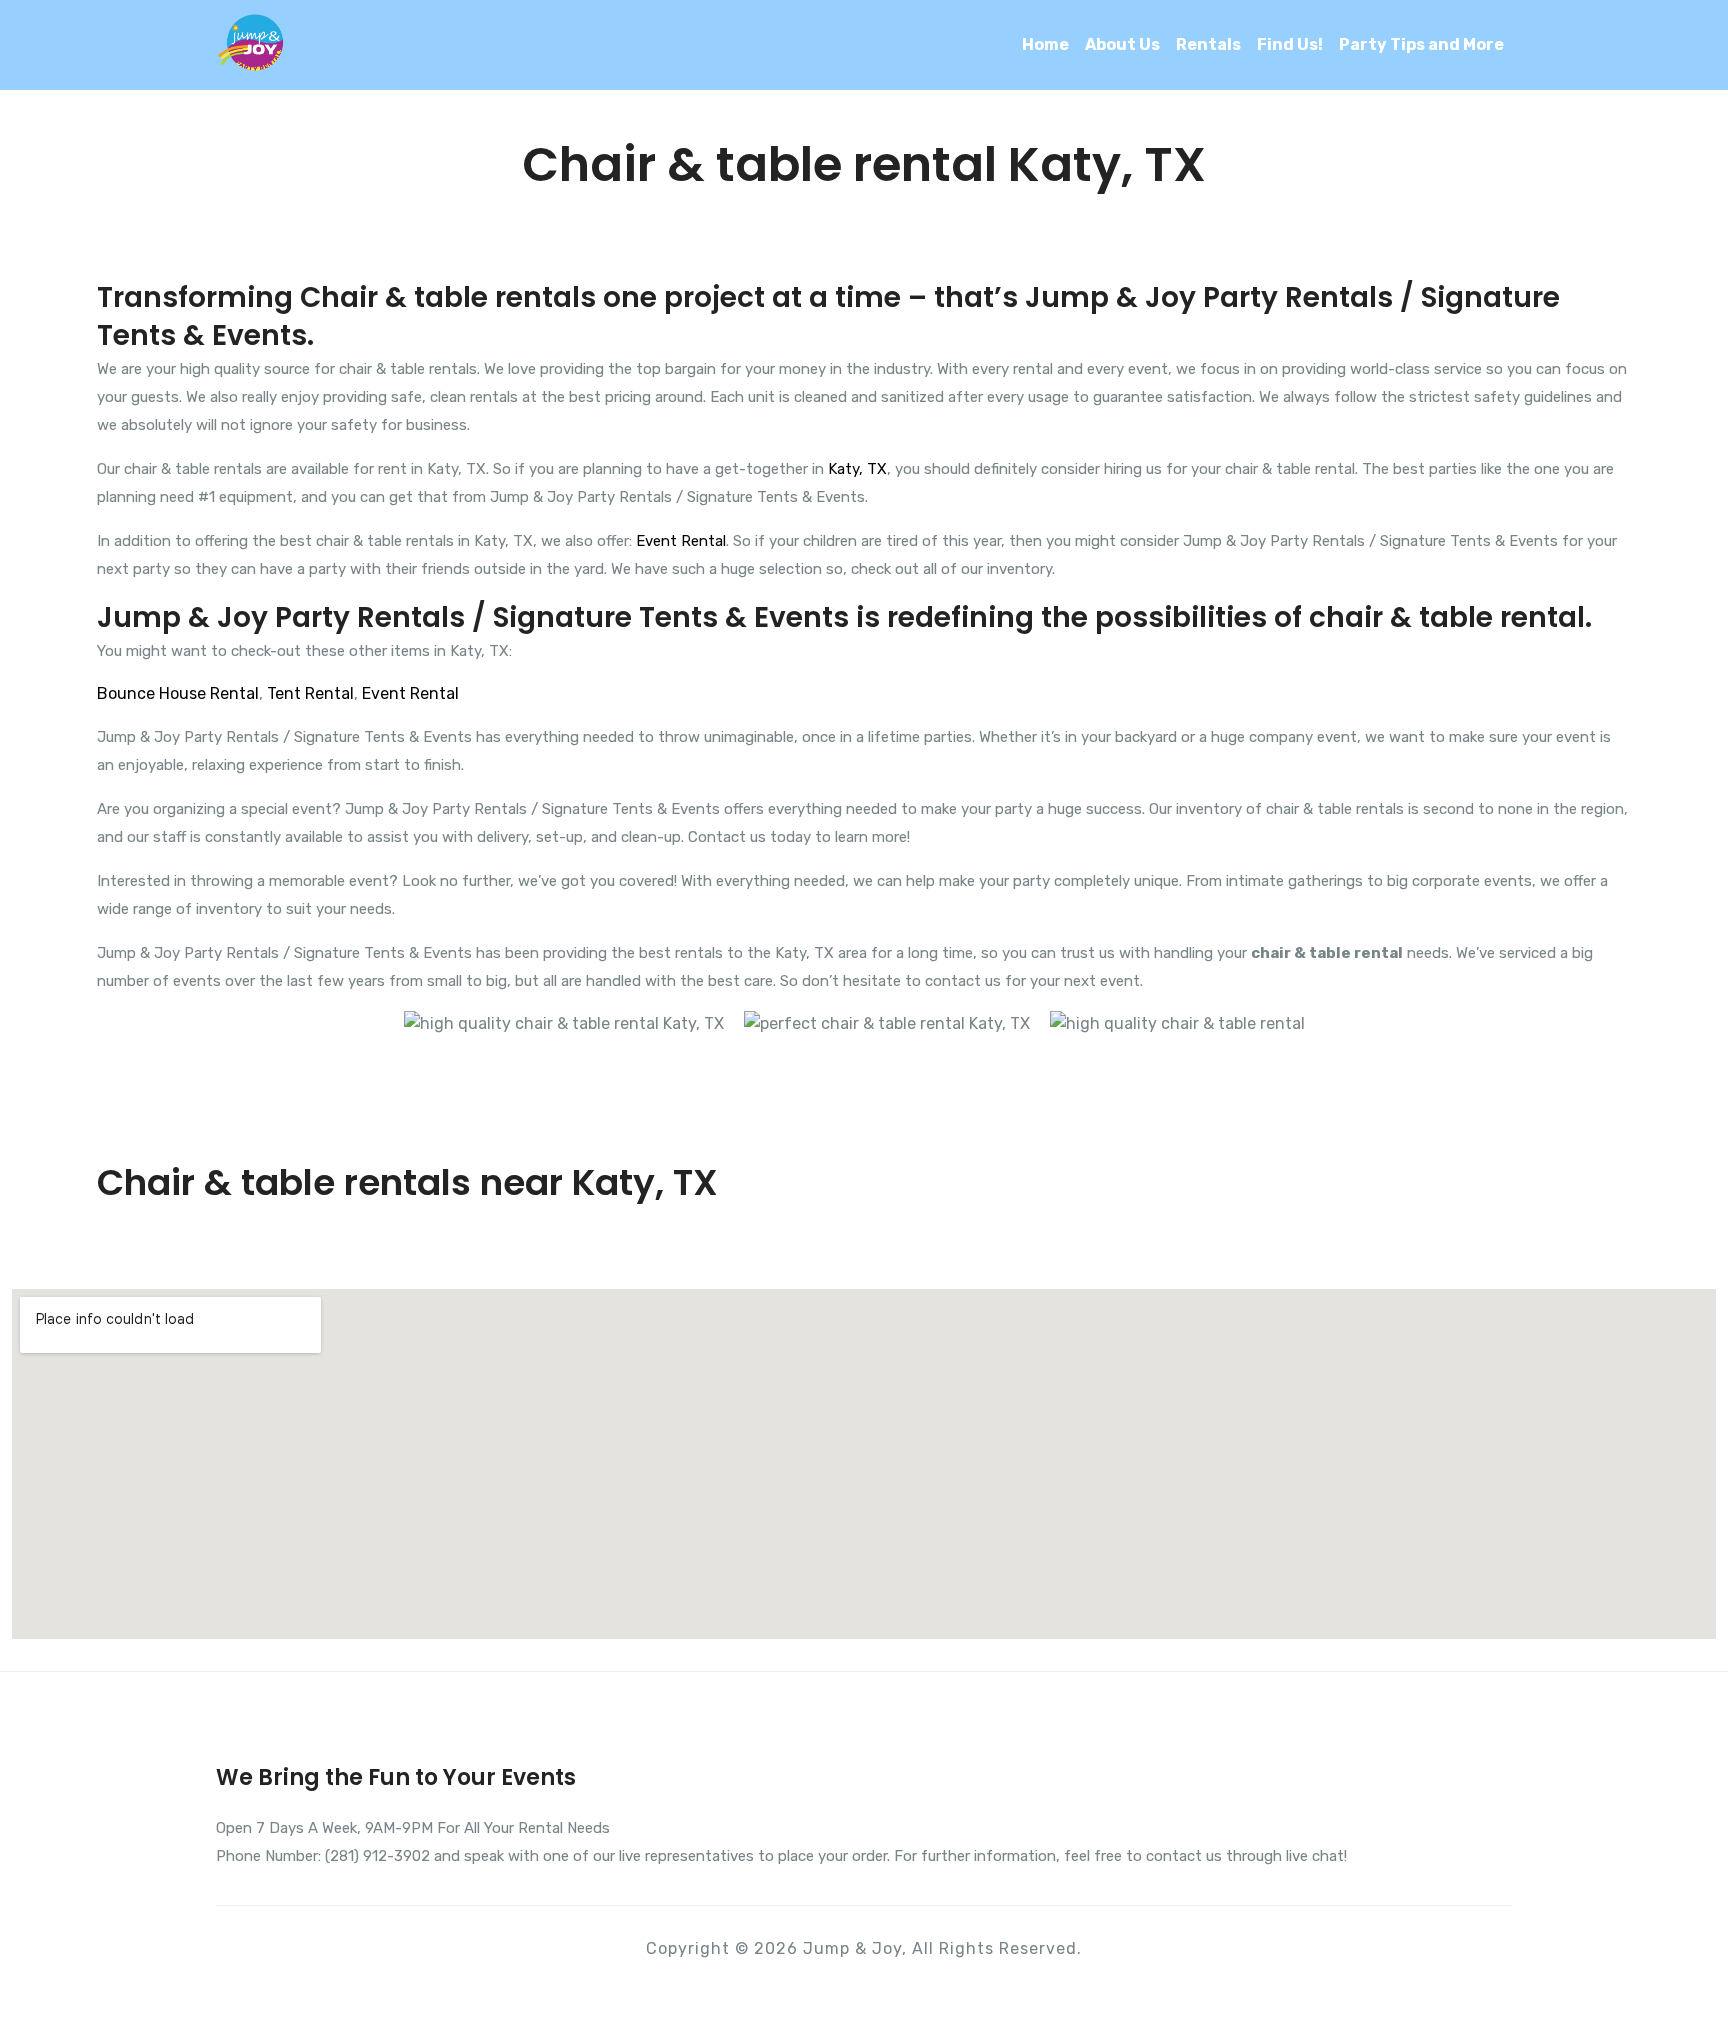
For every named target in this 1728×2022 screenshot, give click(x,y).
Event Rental (681, 541)
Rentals (1208, 44)
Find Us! (1290, 44)
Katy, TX (857, 469)
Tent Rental (310, 693)
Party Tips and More (1421, 44)
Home (1045, 44)
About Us (1122, 44)
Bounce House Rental (178, 693)
